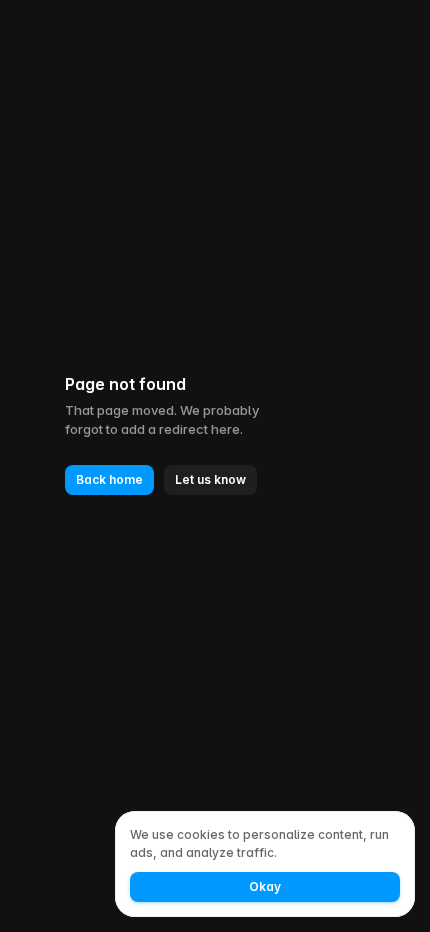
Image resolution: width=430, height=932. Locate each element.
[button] (109, 480)
